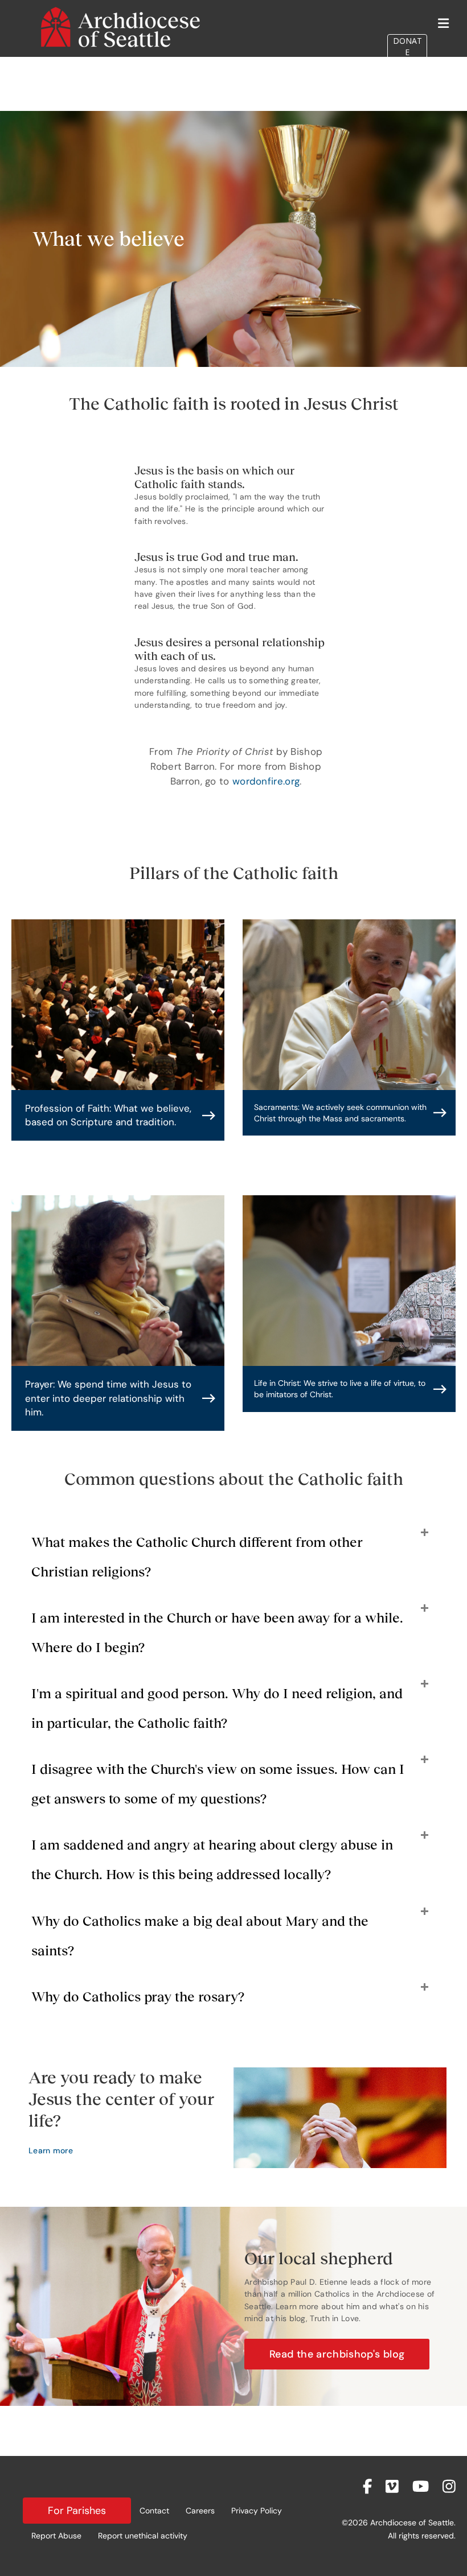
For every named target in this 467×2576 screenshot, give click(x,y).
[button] (118, 1115)
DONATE (407, 46)
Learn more (51, 2150)
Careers (200, 2511)
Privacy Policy (257, 2511)
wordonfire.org (266, 781)
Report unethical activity (143, 2536)
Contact (154, 2511)
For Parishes (77, 2511)
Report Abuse (56, 2536)
